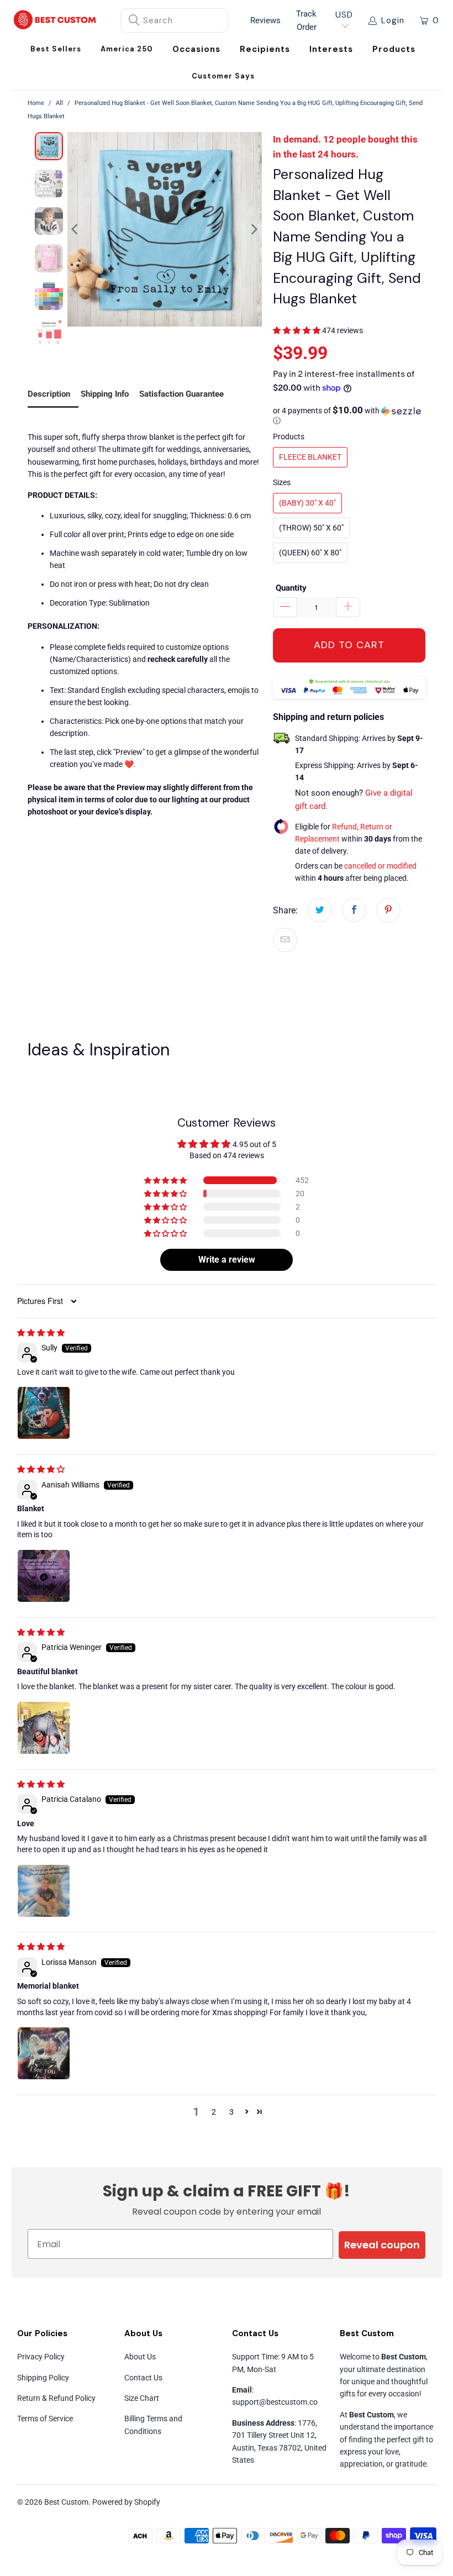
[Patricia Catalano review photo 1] (44, 1891)
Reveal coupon (382, 2245)
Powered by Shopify (126, 2502)
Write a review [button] (227, 1260)
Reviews (265, 20)
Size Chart (142, 2398)
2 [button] (214, 2112)
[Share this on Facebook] (354, 910)
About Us (140, 2357)
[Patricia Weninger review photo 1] (44, 1728)
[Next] (254, 229)
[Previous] (76, 229)
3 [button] (231, 2112)
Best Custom (66, 2502)
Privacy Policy (41, 2357)
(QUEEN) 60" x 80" (310, 553)
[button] (196, 49)
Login (393, 20)
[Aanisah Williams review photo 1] (44, 1576)
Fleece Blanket (310, 457)
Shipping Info (105, 394)
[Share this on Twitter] (320, 910)
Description (49, 394)
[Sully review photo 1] (44, 1413)
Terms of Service (45, 2419)
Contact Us (143, 2378)
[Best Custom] (55, 21)
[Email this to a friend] (285, 940)
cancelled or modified (380, 866)
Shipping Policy (43, 2378)
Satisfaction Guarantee (181, 394)
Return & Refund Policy (56, 2398)
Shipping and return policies (328, 717)
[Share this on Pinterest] (388, 910)
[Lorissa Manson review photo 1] (44, 2053)
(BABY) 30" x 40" (307, 503)
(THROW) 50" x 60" (311, 528)
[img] (41, 1333)
